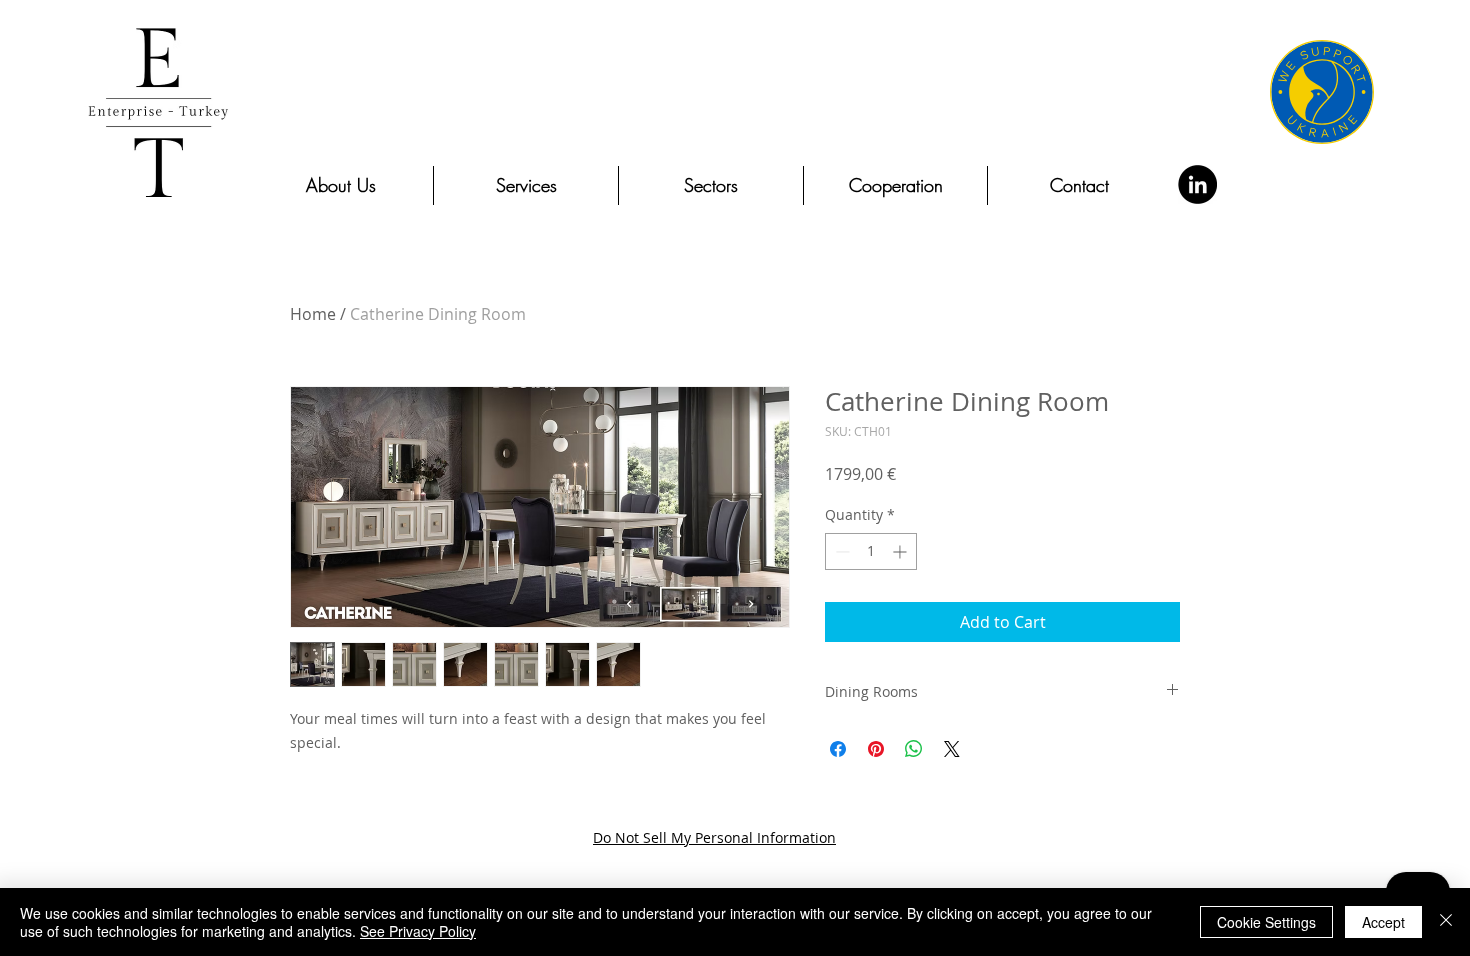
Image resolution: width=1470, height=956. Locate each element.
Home (313, 314)
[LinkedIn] (1197, 184)
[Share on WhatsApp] (914, 749)
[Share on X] (952, 749)
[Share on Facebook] (838, 749)
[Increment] (901, 551)
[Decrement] (840, 551)
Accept (1383, 922)
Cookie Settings (1266, 922)
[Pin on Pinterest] (876, 749)
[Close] (1446, 922)
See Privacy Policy (418, 931)
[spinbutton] (871, 551)
